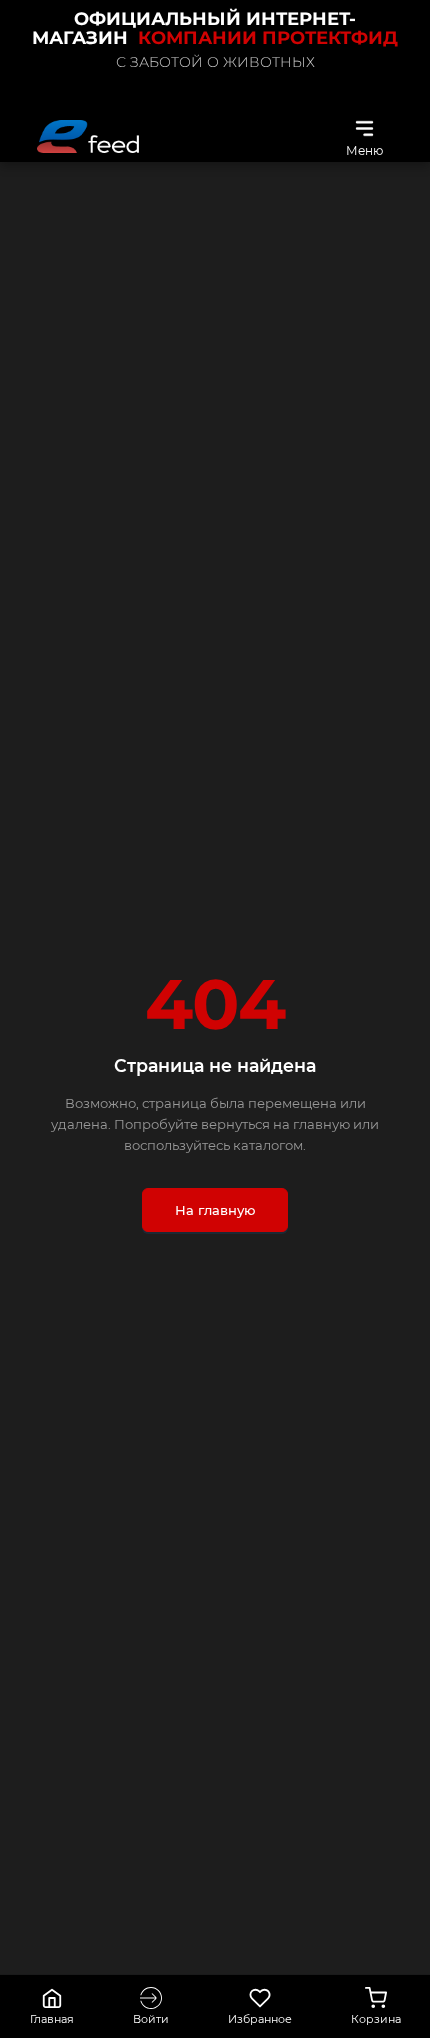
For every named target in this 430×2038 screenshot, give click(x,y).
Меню (364, 150)
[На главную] (88, 136)
